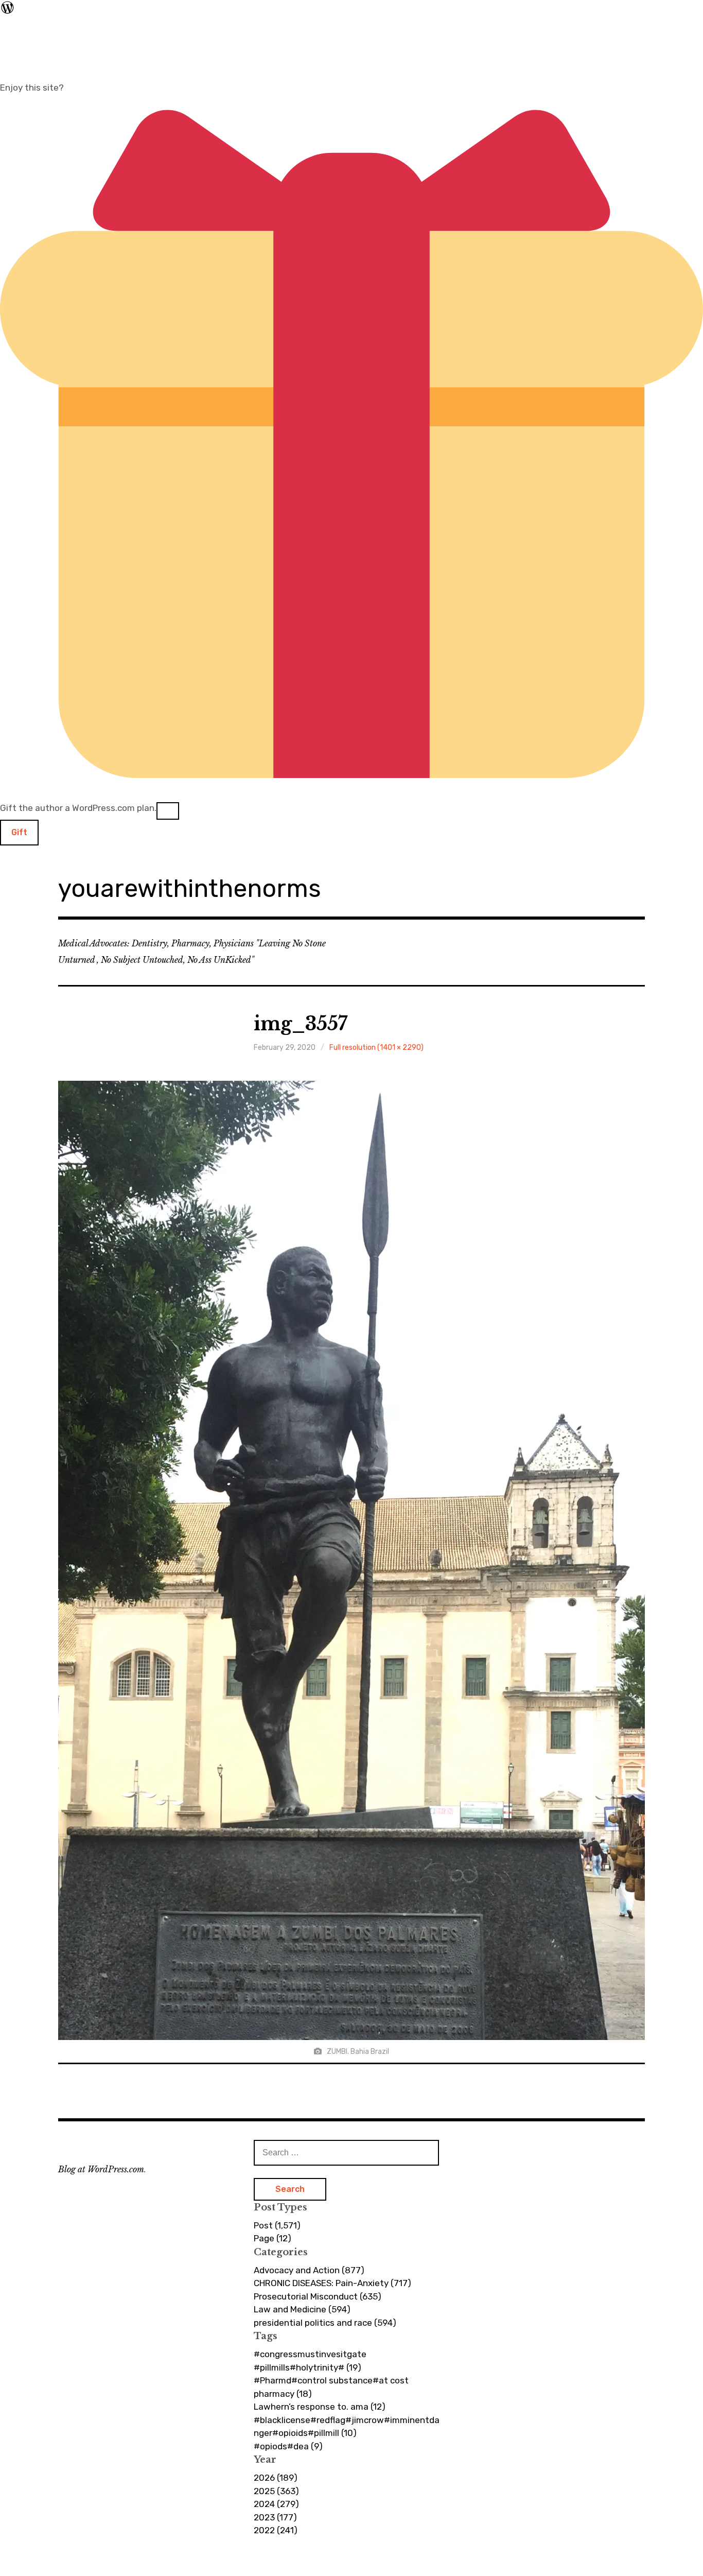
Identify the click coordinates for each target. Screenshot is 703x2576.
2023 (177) (275, 2517)
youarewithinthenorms (190, 888)
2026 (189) (276, 2478)
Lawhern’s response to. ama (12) (320, 2407)
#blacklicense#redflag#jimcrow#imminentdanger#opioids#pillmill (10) (347, 2427)
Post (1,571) (277, 2225)
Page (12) (273, 2238)
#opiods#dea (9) (288, 2446)
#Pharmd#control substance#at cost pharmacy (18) (331, 2387)
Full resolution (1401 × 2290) (376, 1048)
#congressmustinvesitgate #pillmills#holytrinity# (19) (310, 2361)
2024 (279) (276, 2504)
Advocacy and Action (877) (309, 2270)
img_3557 (301, 1024)
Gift (19, 832)
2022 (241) (276, 2530)
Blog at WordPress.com (101, 2169)
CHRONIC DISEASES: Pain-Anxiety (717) (332, 2283)
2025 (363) (276, 2491)
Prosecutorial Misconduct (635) (318, 2296)
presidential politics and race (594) (325, 2323)
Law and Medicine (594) (302, 2309)
